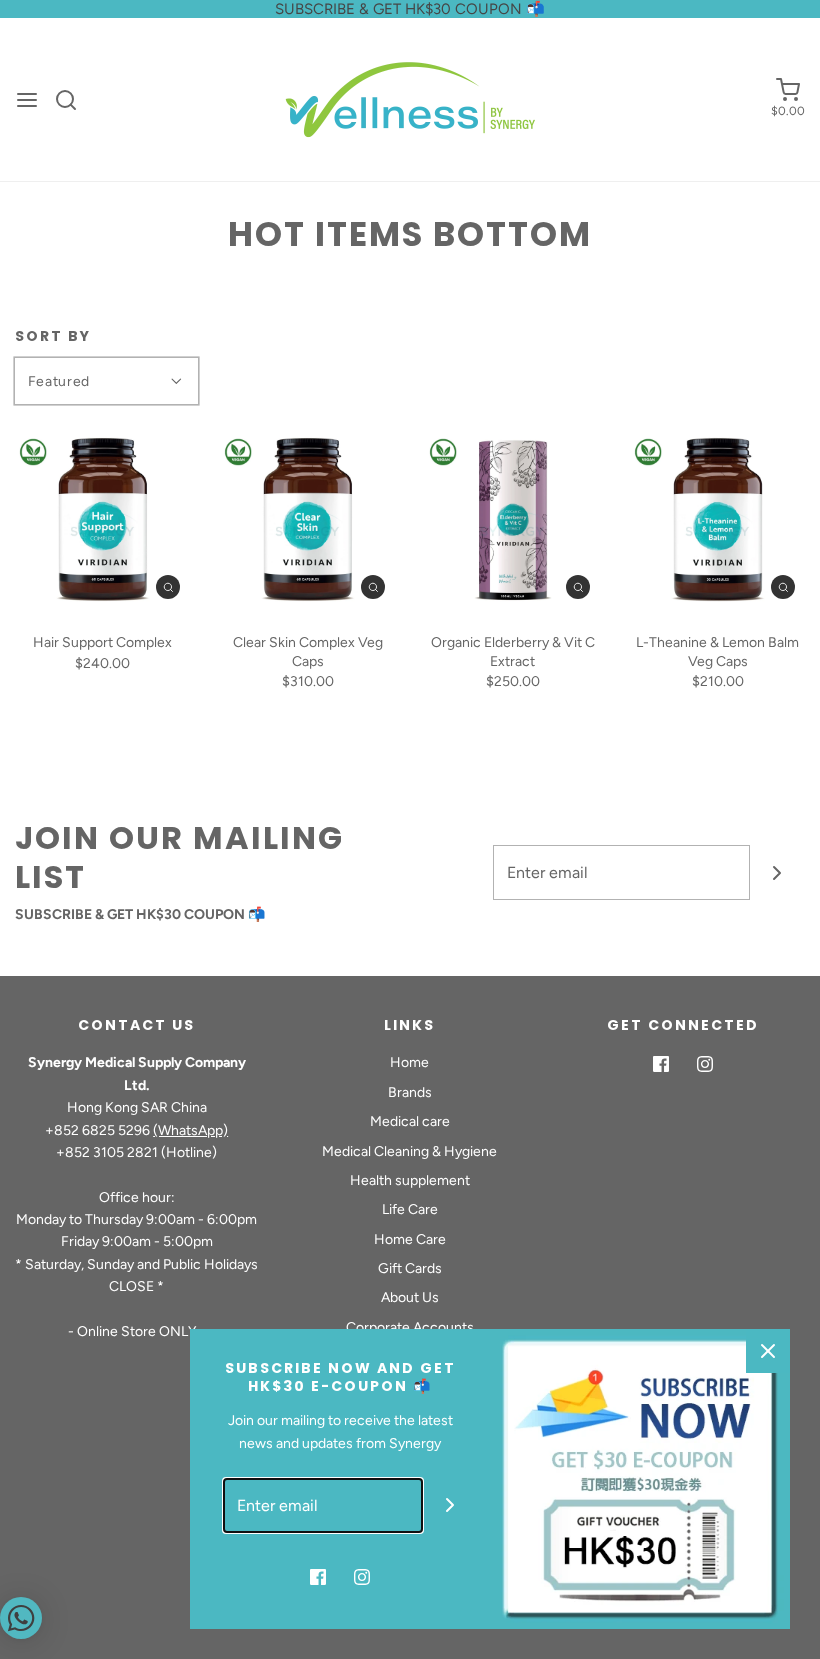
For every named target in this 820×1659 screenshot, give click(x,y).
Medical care (410, 1121)
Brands (410, 1092)
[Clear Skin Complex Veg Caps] (307, 521)
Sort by (53, 336)
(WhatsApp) (190, 1130)
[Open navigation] (27, 100)
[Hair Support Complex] (102, 521)
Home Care (410, 1239)
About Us (410, 1297)
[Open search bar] (73, 100)
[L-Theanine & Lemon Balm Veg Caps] (717, 521)
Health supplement (410, 1180)
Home (409, 1062)
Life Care (410, 1209)
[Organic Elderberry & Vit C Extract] (512, 521)
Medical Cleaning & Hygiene (409, 1151)
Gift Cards (410, 1268)
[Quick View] (168, 587)
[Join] (777, 872)
